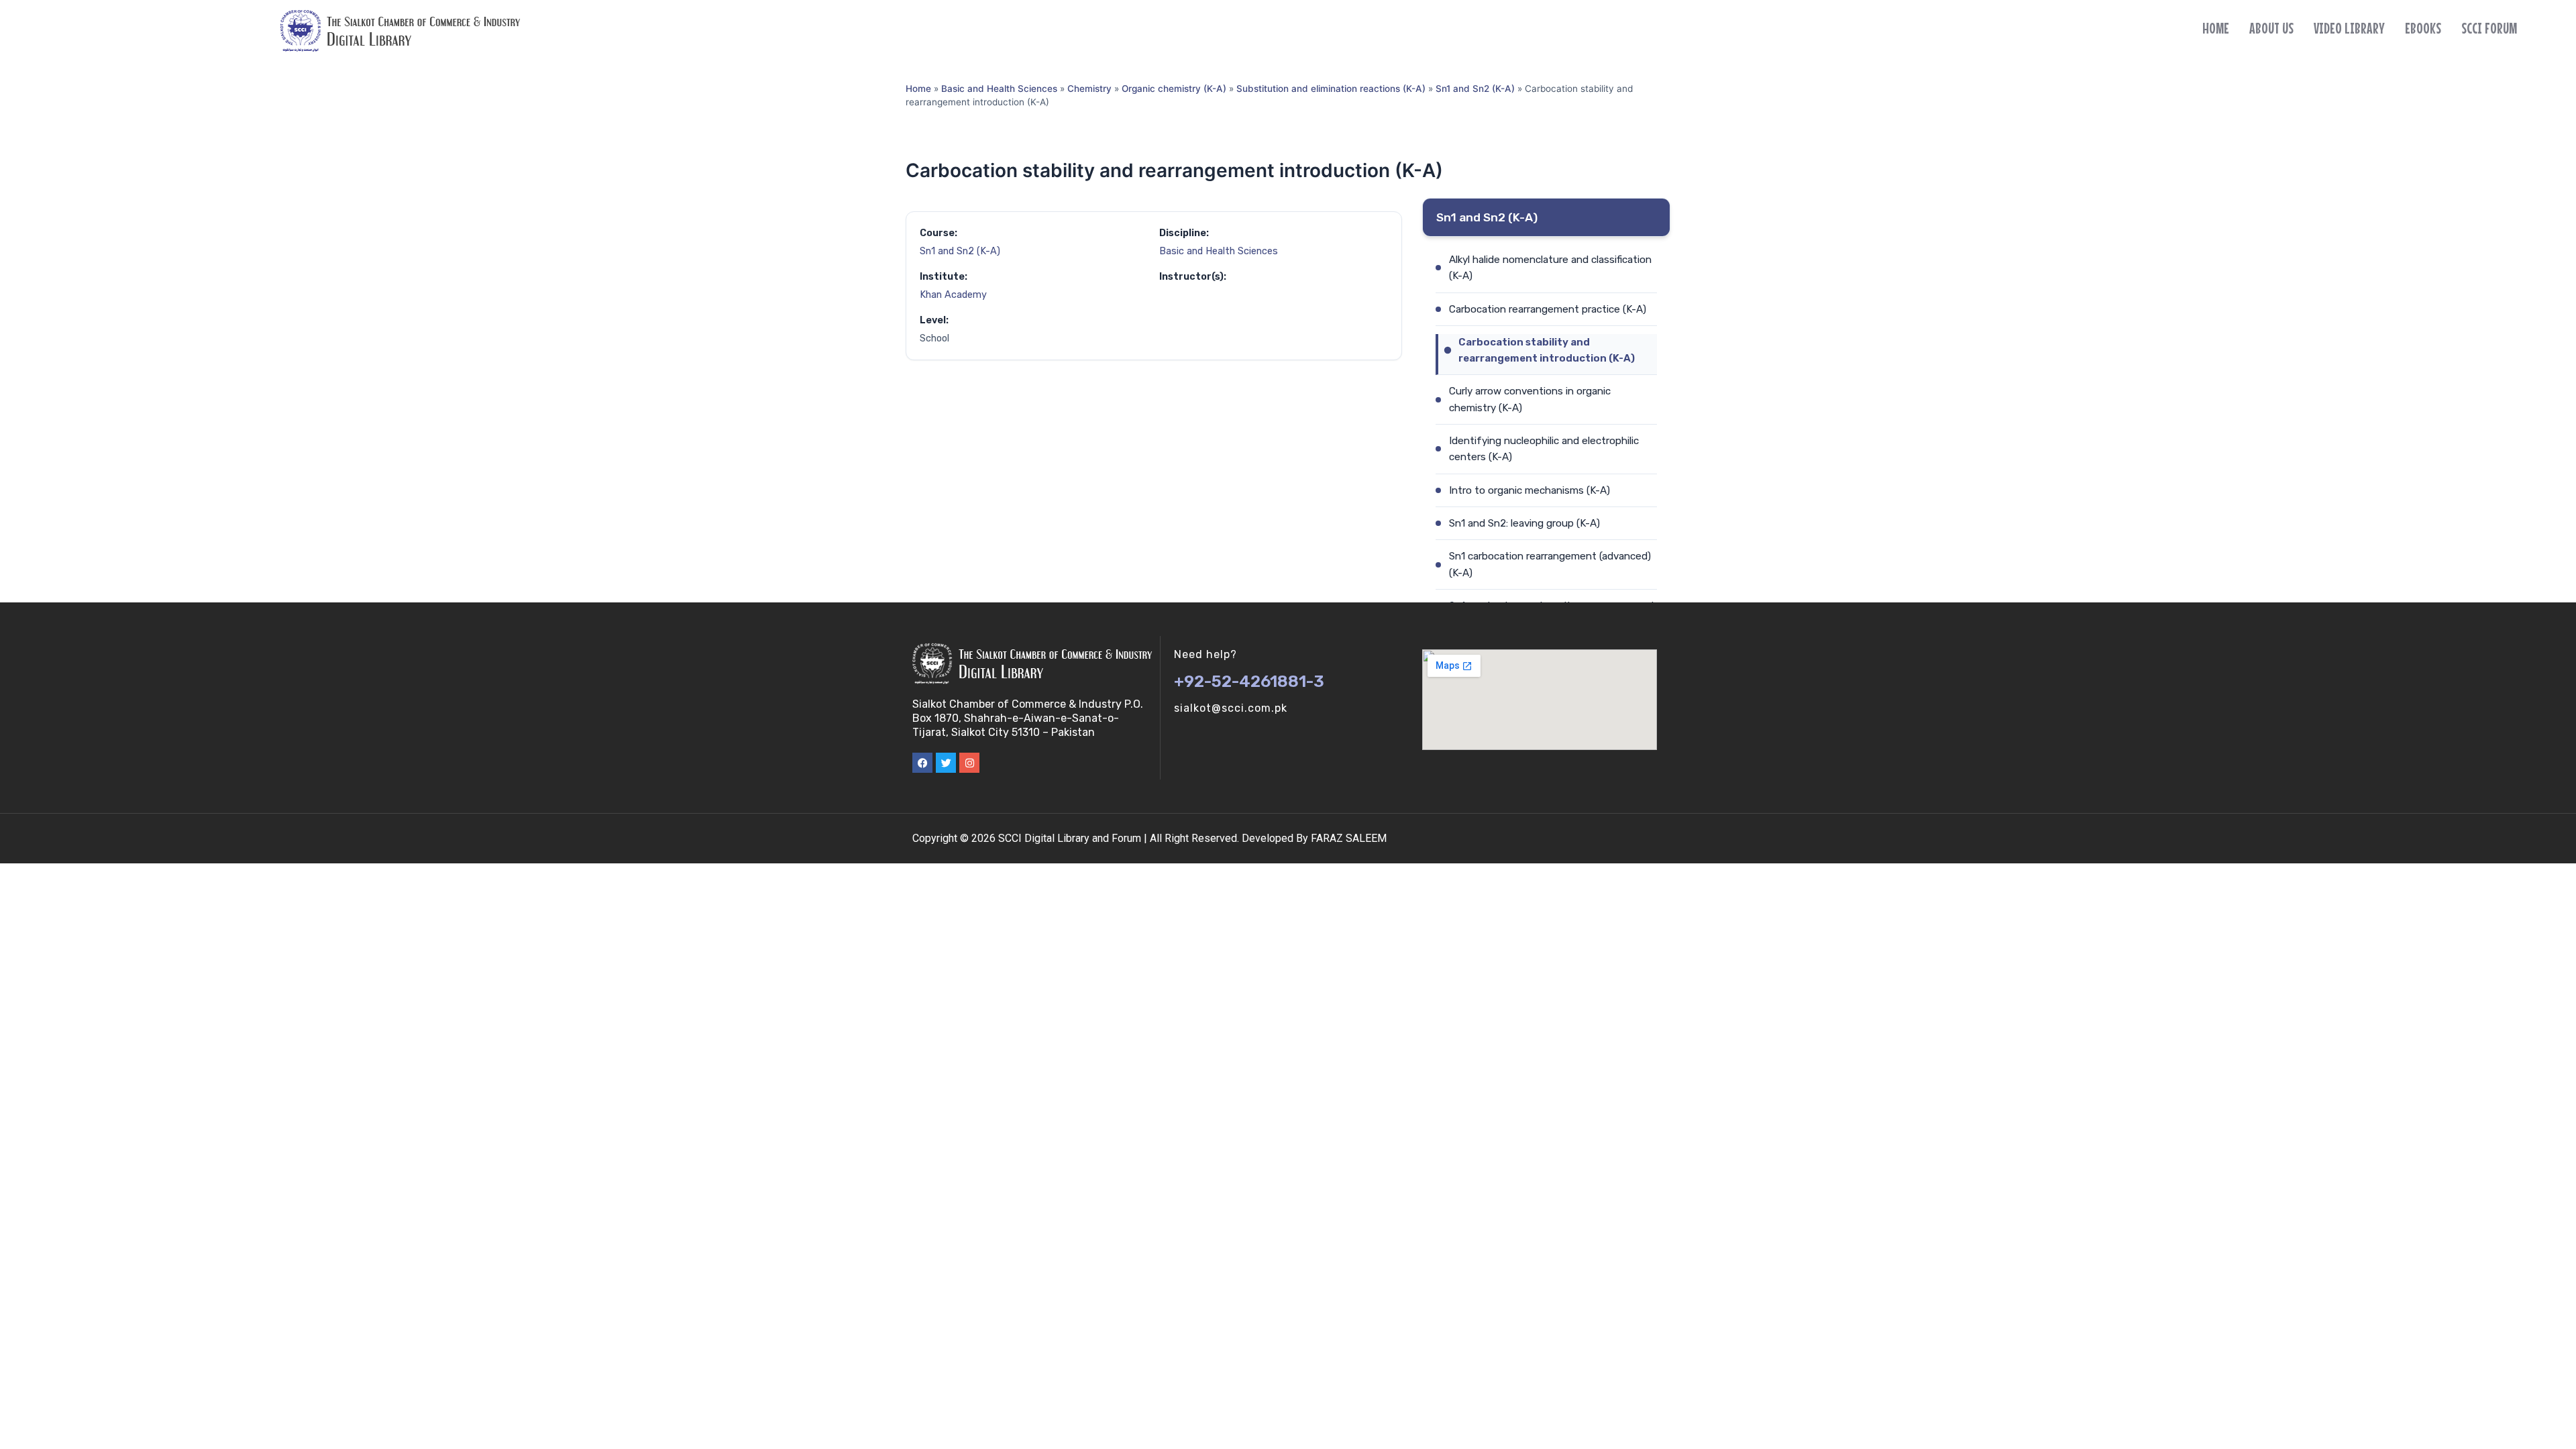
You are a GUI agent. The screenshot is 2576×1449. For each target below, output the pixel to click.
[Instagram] (969, 763)
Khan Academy (953, 295)
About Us (2271, 28)
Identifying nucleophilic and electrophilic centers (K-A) (1544, 449)
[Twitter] (946, 763)
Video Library (2349, 28)
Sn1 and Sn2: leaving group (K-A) (1524, 523)
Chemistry (1089, 89)
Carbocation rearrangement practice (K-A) (1548, 309)
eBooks (2423, 28)
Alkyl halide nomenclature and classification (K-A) (1550, 268)
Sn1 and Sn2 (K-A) (1475, 89)
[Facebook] (922, 763)
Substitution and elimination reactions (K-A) (1331, 89)
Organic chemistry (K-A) (1174, 89)
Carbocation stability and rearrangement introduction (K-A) (1547, 350)
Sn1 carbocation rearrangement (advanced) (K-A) (1550, 564)
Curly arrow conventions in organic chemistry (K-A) (1530, 399)
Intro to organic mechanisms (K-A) (1529, 490)
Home (2216, 28)
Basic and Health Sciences (999, 89)
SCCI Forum (2489, 28)
